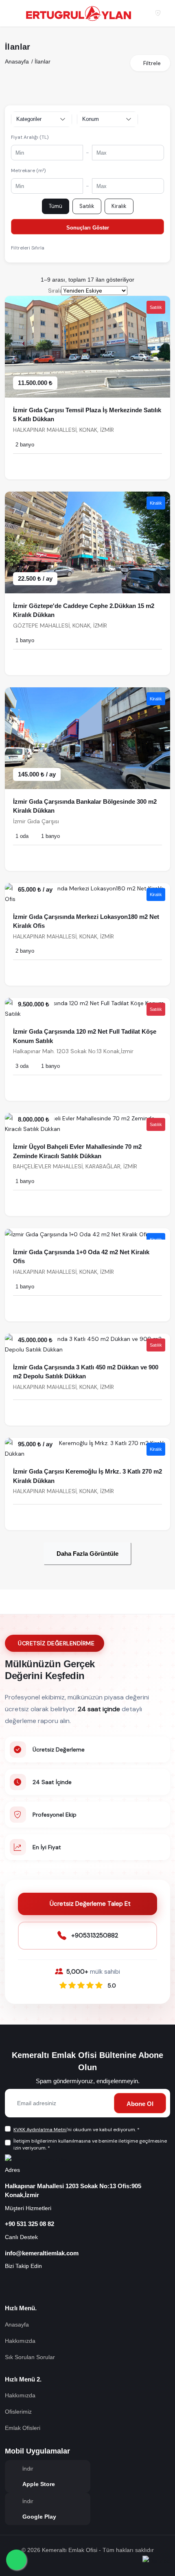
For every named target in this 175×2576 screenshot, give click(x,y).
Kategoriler (29, 119)
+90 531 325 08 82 (30, 2224)
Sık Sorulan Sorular (30, 2357)
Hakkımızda (20, 2341)
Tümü (56, 206)
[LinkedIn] (77, 2286)
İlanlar (43, 61)
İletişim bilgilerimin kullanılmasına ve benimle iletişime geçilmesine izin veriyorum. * (90, 2144)
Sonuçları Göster (88, 228)
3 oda (22, 1066)
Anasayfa (17, 61)
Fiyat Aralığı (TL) (30, 137)
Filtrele (152, 63)
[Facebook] (14, 2286)
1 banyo (25, 640)
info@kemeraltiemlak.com (42, 2253)
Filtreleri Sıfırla (28, 248)
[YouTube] (56, 2286)
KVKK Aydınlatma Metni (40, 2130)
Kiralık (119, 206)
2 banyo (25, 445)
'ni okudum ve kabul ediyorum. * (77, 2130)
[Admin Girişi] (158, 13)
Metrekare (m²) (28, 171)
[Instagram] (35, 2286)
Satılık (87, 206)
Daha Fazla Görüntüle (87, 1554)
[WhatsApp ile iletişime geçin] (16, 2560)
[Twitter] (98, 2286)
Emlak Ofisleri (23, 2428)
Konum (91, 119)
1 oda (22, 836)
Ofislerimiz (18, 2412)
